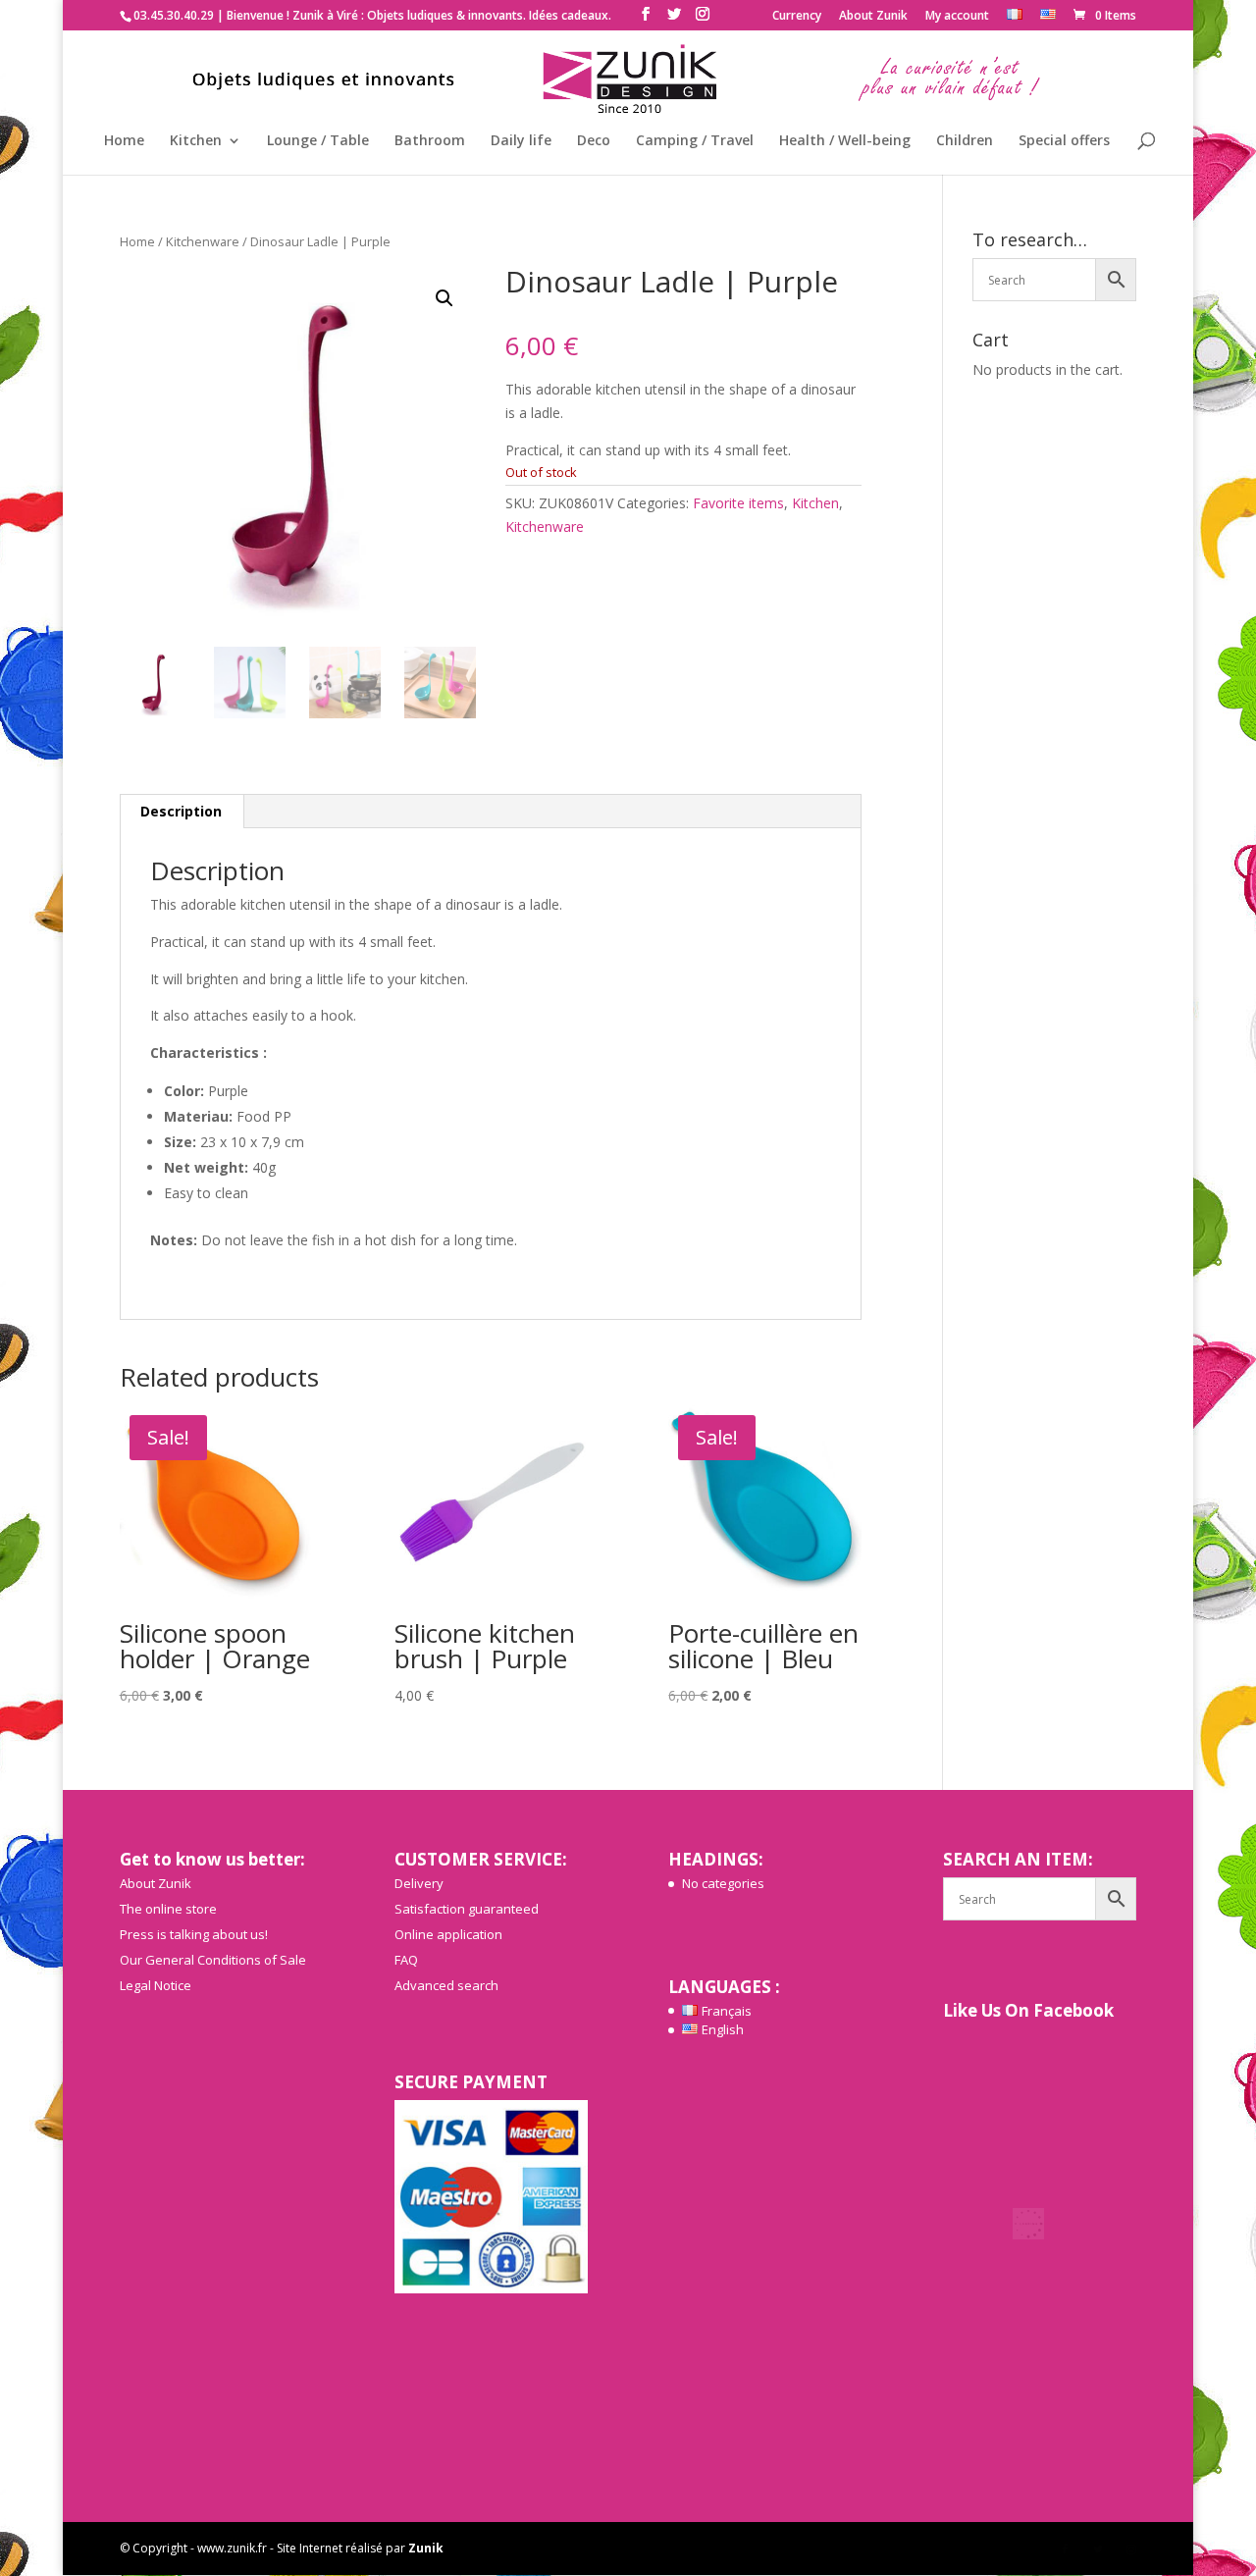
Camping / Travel (695, 141)
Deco (594, 141)
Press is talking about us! (194, 1934)
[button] (445, 298)
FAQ (406, 1960)
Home (124, 141)
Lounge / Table (318, 141)
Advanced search (446, 1985)
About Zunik (873, 17)
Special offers (1064, 141)
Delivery (419, 1883)
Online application (448, 1934)
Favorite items (738, 503)
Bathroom (430, 141)
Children (965, 141)
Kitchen (196, 141)
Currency (797, 17)
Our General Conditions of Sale (213, 1960)
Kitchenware (203, 241)
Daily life (521, 141)
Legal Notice (156, 1985)
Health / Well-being (845, 141)
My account (957, 17)
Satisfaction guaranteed (467, 1909)
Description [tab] (181, 811)
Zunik (426, 2548)
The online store (168, 1909)
